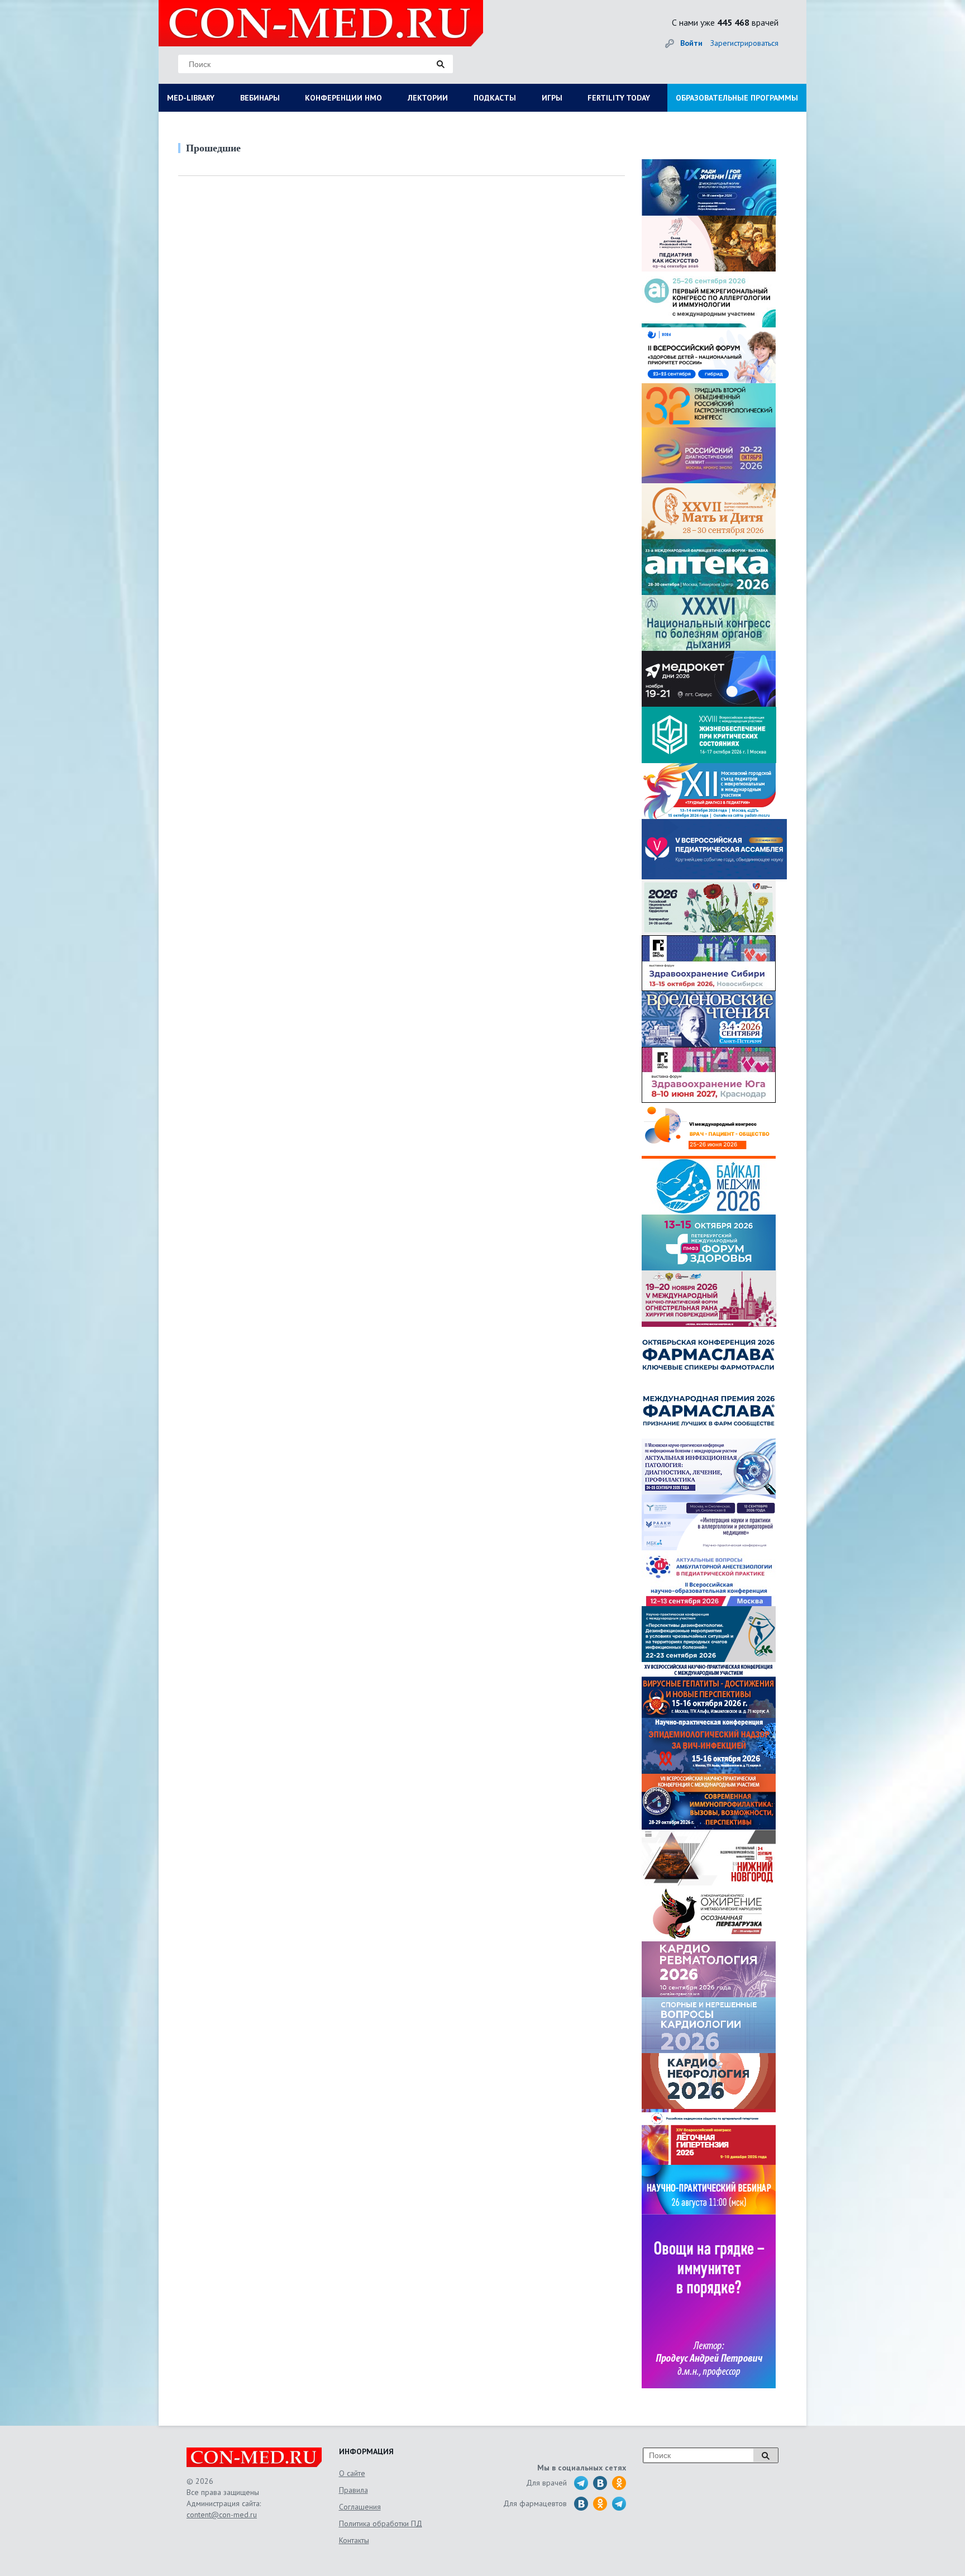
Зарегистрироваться (744, 43)
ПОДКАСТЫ (495, 98)
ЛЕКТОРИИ (428, 98)
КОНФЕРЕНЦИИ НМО (343, 98)
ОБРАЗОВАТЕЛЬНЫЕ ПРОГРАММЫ (737, 98)
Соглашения (360, 2507)
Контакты (354, 2540)
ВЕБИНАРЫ (260, 98)
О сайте (352, 2473)
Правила (353, 2490)
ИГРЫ (552, 98)
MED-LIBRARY (191, 98)
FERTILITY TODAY (619, 98)
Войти (691, 43)
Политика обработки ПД (381, 2523)
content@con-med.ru (222, 2515)
